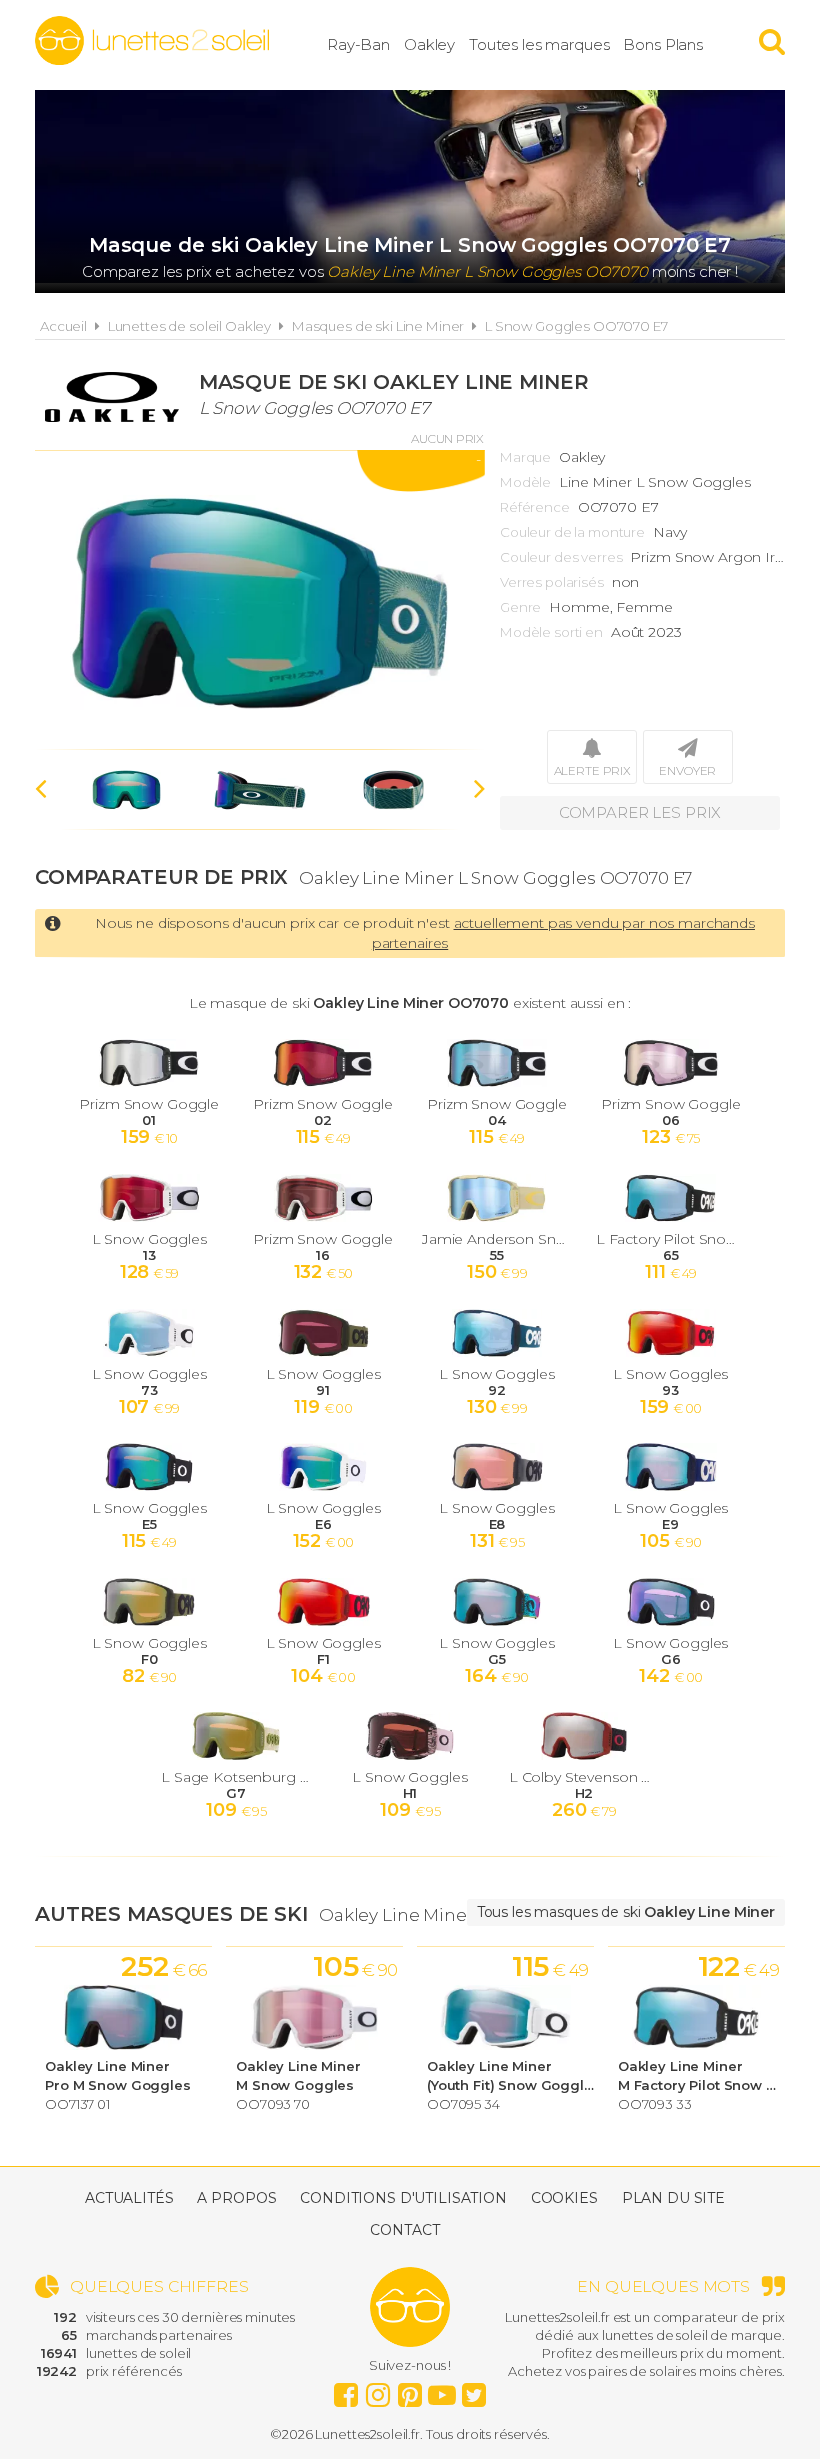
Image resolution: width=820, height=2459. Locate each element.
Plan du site (673, 2198)
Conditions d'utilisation (403, 2198)
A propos (236, 2198)
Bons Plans (663, 44)
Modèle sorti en (551, 632)
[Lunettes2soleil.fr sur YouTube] (442, 2390)
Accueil (63, 326)
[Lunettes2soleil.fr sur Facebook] (346, 2390)
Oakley (429, 44)
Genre (520, 607)
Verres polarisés (552, 582)
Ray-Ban (358, 44)
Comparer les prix (640, 812)
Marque (525, 457)
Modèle (525, 482)
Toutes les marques (539, 44)
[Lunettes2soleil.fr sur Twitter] (474, 2390)
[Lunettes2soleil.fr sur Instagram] (378, 2390)
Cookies (564, 2198)
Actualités (129, 2198)
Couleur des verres (561, 557)
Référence (535, 507)
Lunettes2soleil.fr (152, 41)
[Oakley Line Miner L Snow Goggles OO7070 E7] (260, 600)
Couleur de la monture (572, 532)
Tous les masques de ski (626, 1912)
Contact (404, 2230)
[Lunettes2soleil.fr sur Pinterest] (410, 2390)
